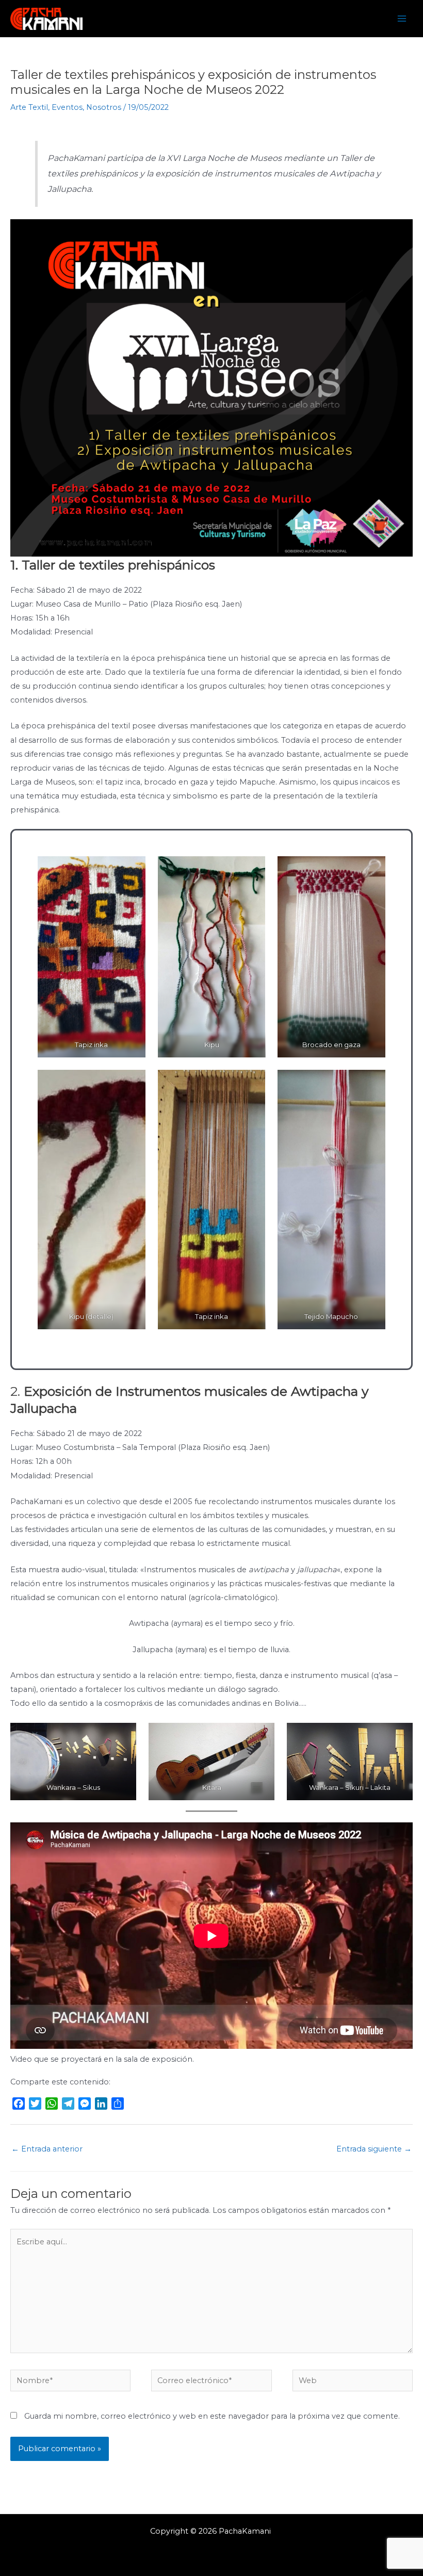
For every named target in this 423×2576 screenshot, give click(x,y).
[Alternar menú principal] (402, 19)
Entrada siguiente (374, 2149)
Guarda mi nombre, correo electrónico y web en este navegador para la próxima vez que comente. (212, 2416)
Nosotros (104, 107)
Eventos (67, 107)
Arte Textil (29, 107)
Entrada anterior (47, 2149)
